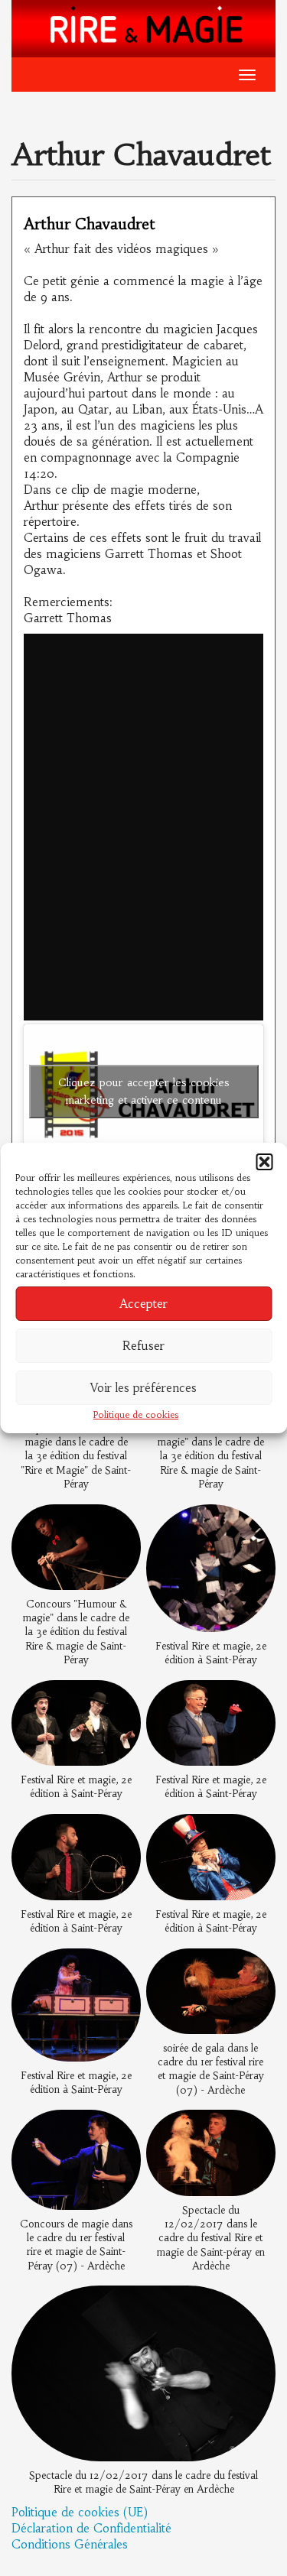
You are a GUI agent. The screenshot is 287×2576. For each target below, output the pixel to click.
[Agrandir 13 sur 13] (256, 2305)
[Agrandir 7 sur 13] (121, 1834)
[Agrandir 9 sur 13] (121, 1968)
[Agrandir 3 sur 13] (121, 1524)
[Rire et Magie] (143, 27)
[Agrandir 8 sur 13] (256, 1834)
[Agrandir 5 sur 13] (121, 1700)
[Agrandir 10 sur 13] (256, 1968)
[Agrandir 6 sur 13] (256, 1700)
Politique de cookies (136, 1415)
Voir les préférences (143, 1388)
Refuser (143, 1346)
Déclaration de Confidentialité (91, 2528)
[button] (264, 1162)
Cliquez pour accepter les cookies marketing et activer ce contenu (144, 1091)
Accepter (143, 1304)
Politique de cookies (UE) (80, 2512)
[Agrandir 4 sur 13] (256, 1524)
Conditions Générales (70, 2544)
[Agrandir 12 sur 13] (256, 2129)
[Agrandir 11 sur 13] (121, 2129)
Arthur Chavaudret (90, 224)
